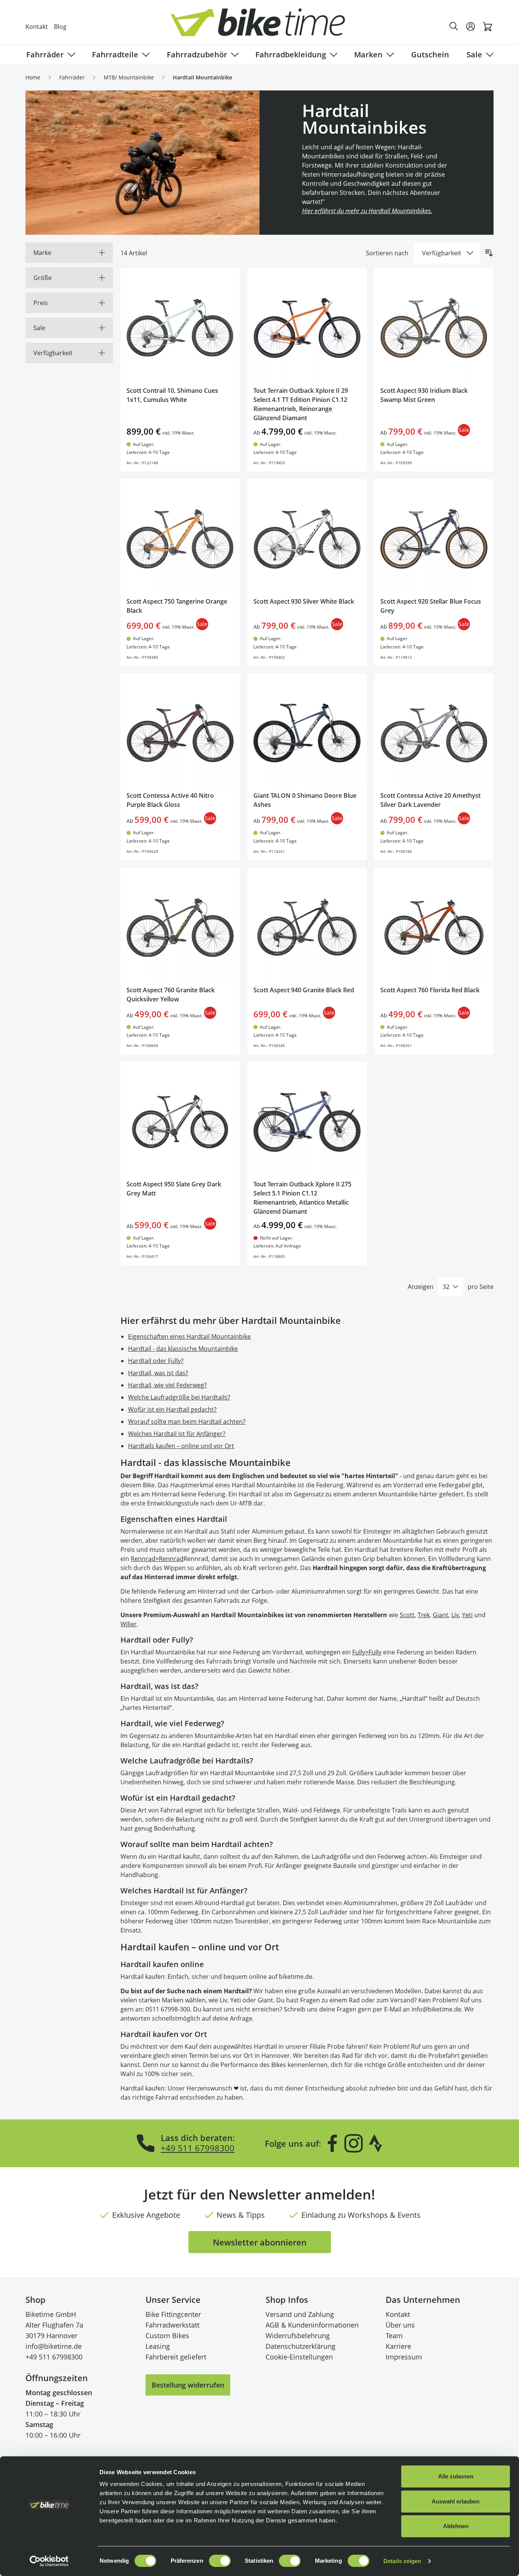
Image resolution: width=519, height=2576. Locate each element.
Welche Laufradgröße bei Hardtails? (179, 1397)
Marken (368, 55)
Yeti (467, 1615)
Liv (455, 1615)
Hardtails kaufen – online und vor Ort (181, 1446)
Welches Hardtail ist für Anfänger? (177, 1434)
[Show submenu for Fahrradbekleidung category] (332, 55)
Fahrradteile (115, 55)
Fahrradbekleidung (291, 55)
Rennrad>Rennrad (157, 1559)
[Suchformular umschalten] (454, 27)
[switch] (220, 2561)
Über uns (400, 2325)
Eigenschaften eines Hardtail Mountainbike (189, 1336)
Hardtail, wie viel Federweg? (167, 1385)
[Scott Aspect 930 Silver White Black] (307, 539)
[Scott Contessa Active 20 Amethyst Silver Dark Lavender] (434, 733)
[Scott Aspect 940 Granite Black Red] (307, 927)
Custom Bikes (167, 2336)
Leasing (158, 2346)
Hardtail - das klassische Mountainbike (183, 1349)
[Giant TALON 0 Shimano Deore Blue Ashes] (307, 733)
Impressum (404, 2357)
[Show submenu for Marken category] (389, 55)
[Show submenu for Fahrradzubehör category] (233, 55)
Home (33, 77)
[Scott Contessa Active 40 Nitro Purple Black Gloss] (180, 733)
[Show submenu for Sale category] (488, 55)
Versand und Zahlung (300, 2314)
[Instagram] (353, 2143)
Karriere (398, 2346)
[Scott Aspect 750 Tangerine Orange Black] (180, 539)
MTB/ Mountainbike (129, 77)
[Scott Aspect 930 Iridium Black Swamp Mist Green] (434, 328)
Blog (60, 27)
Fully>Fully (367, 1652)
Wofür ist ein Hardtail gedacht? (172, 1409)
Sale (474, 55)
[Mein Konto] (471, 27)
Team (394, 2336)
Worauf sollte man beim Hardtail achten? (187, 1422)
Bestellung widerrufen (188, 2385)
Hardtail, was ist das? (158, 1373)
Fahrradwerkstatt (172, 2325)
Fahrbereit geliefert (176, 2357)
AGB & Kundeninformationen (312, 2325)
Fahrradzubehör (197, 55)
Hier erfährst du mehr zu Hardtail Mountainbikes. (367, 211)
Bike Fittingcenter (173, 2314)
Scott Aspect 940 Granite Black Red (304, 990)
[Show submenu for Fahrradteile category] (144, 55)
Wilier (129, 1624)
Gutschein (430, 55)
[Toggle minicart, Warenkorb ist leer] (487, 27)
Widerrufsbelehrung (298, 2336)
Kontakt (37, 27)
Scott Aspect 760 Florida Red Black (430, 990)
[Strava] (376, 2143)
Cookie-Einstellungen (299, 2357)
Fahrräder (45, 55)
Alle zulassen (456, 2476)
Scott (407, 1615)
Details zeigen (402, 2561)
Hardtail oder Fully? (156, 1361)
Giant (441, 1615)
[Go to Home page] (264, 26)
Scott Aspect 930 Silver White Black (304, 601)
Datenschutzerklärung (301, 2346)
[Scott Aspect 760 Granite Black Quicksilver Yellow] (180, 927)
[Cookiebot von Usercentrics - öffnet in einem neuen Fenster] (49, 2561)
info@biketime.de (54, 2346)
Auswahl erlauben (456, 2501)
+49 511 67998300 (198, 2148)
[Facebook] (332, 2143)
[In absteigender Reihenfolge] (489, 253)
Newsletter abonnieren (260, 2242)
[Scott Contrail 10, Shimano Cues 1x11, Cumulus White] (180, 328)
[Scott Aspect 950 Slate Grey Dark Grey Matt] (180, 1121)
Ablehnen (456, 2526)
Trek (424, 1615)
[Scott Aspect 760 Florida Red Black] (434, 927)
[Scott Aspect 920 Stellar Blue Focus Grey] (434, 539)
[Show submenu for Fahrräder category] (70, 55)
